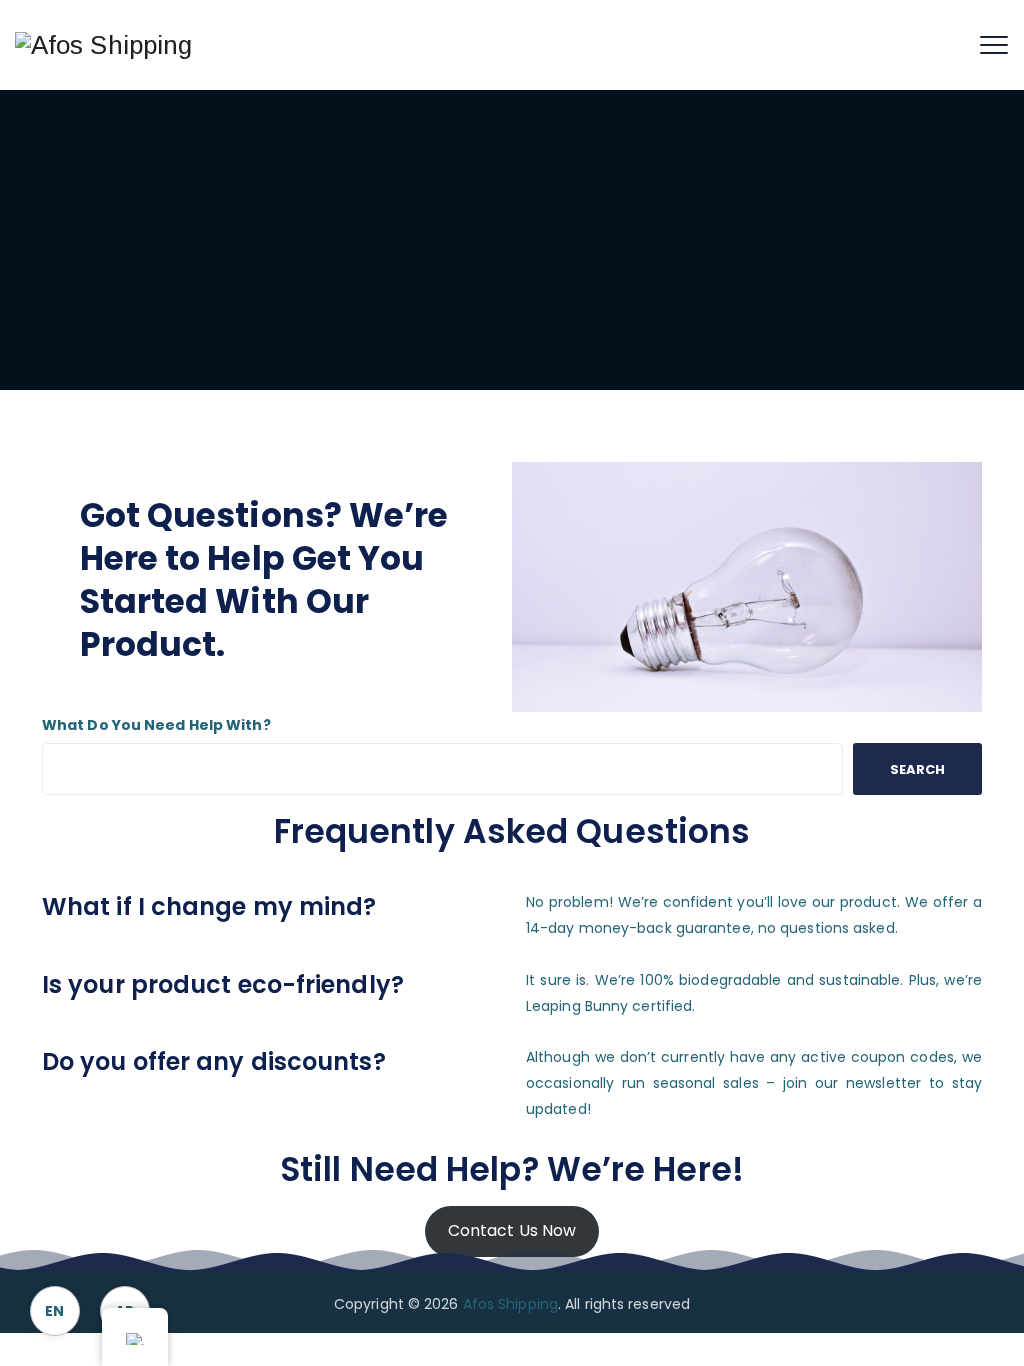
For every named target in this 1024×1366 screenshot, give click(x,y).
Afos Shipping (510, 1304)
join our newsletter (852, 1083)
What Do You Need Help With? (156, 725)
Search (917, 769)
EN (54, 1311)
